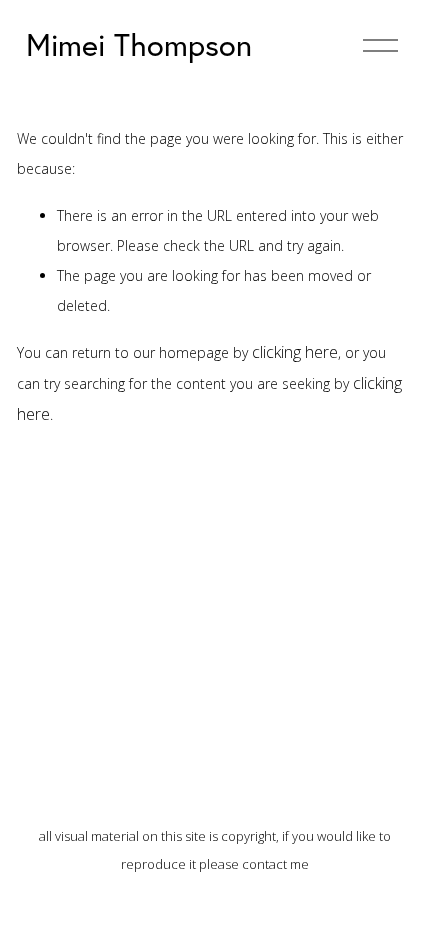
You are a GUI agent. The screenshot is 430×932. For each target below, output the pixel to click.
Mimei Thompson (139, 44)
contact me (275, 864)
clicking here (295, 352)
